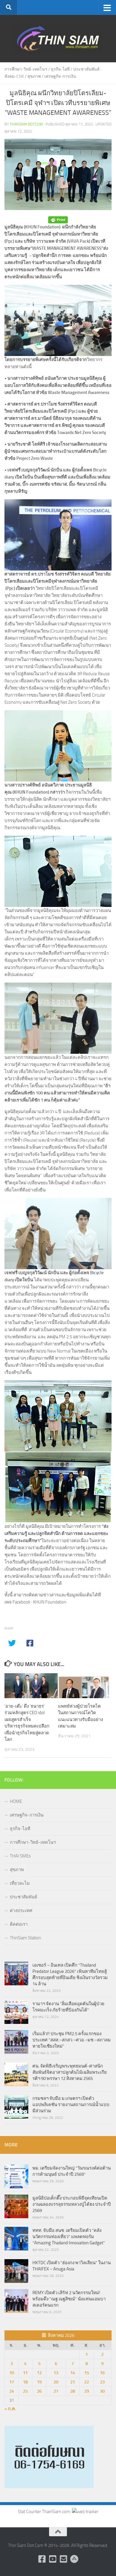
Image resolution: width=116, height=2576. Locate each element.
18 (25, 2382)
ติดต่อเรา (19, 1924)
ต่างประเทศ (21, 1911)
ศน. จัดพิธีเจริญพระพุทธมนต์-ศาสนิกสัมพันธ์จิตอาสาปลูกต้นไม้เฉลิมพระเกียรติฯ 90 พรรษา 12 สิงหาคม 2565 (70, 2072)
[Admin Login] (74, 2559)
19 (39, 2382)
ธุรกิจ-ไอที (60, 69)
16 (102, 2373)
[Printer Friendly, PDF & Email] (58, 220)
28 (73, 2391)
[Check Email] (63, 2559)
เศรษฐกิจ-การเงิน (60, 76)
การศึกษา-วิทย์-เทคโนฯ (26, 69)
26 (39, 2391)
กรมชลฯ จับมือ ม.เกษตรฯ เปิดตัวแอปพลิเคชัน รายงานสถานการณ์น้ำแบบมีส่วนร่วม (71, 2105)
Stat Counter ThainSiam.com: (45, 2512)
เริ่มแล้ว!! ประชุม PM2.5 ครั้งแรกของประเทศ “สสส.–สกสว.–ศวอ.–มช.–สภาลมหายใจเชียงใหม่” (72, 2040)
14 (73, 2373)
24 (12, 2391)
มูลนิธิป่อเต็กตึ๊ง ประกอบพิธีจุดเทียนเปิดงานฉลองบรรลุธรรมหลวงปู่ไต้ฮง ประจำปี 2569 (72, 2204)
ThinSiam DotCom (26, 124)
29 (87, 2391)
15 (87, 2373)
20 (56, 2382)
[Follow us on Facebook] (42, 2559)
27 (56, 2391)
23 (102, 2382)
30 (102, 2391)
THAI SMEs (20, 1856)
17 (12, 2382)
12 (39, 2373)
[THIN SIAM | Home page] (58, 39)
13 (56, 2373)
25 (25, 2391)
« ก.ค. (10, 2409)
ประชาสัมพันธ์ (23, 1897)
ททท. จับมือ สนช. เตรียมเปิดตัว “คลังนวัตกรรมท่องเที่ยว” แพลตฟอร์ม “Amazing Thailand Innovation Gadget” (69, 2237)
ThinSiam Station (25, 1938)
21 (73, 2382)
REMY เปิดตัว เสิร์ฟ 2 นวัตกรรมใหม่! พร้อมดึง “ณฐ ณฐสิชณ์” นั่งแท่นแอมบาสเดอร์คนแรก (69, 2299)
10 (12, 2373)
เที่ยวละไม (20, 1883)
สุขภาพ (34, 76)
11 (25, 2373)
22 (87, 2382)
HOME (16, 1801)
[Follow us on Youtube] (53, 2559)
